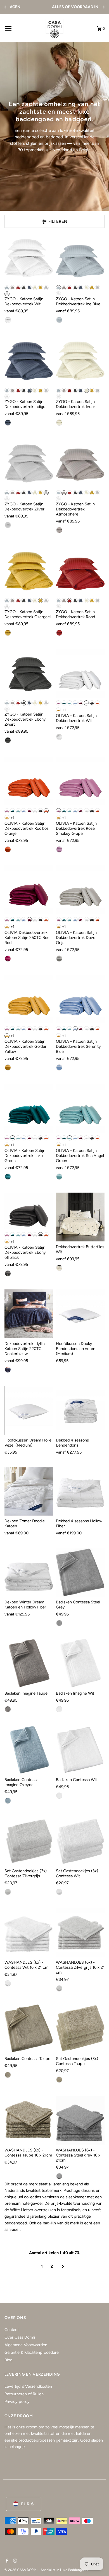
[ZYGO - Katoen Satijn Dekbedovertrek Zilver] (29, 463)
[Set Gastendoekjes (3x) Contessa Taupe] (80, 2029)
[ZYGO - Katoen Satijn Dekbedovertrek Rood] (80, 571)
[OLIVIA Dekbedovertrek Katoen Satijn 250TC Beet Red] (29, 890)
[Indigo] (29, 288)
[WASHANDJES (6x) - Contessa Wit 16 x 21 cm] (29, 1932)
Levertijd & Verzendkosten (28, 2386)
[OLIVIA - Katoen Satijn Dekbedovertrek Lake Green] (29, 1108)
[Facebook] (6, 2561)
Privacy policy (17, 2401)
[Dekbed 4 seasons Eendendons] (80, 1410)
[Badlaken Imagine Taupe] (29, 1663)
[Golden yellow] (58, 710)
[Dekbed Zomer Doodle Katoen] (29, 1491)
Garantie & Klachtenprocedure (32, 2352)
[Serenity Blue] (75, 703)
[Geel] (8, 633)
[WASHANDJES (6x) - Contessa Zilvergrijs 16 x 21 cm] (80, 1932)
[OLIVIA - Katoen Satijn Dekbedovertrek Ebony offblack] (29, 1211)
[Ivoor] (35, 288)
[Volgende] (63, 2266)
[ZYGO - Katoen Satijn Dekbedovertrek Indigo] (29, 361)
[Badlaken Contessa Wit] (80, 1750)
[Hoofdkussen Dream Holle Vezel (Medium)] (29, 1410)
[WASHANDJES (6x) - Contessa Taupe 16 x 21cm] (29, 2120)
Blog (8, 2360)
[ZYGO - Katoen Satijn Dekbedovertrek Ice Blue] (80, 258)
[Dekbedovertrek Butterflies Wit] (80, 1217)
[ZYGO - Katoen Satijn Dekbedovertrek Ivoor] (80, 361)
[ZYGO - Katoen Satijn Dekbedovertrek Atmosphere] (80, 463)
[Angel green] (70, 703)
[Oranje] (98, 703)
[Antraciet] (59, 1623)
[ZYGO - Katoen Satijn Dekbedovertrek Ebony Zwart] (29, 673)
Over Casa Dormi (20, 2337)
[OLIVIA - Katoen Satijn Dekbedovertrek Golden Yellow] (29, 999)
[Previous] (6, 7)
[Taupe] (59, 530)
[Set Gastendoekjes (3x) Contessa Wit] (80, 1841)
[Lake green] (64, 703)
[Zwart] (24, 288)
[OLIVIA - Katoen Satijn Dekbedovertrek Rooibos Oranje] (29, 781)
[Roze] (58, 703)
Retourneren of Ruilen (24, 2394)
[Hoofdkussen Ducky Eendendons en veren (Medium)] (80, 1314)
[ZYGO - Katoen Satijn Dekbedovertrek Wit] (29, 258)
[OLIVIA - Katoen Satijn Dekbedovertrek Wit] (80, 673)
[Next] (103, 7)
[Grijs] (8, 525)
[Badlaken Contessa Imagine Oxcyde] (29, 1750)
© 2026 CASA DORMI (21, 2570)
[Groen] (8, 1177)
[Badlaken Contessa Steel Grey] (80, 1572)
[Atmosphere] (13, 288)
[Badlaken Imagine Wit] (80, 1663)
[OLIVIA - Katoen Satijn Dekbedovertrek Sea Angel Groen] (80, 1108)
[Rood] (18, 288)
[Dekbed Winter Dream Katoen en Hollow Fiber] (29, 1572)
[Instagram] (14, 2561)
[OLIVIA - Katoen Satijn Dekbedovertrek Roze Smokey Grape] (80, 781)
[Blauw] (59, 320)
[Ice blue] (7, 288)
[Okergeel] (41, 288)
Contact (12, 2330)
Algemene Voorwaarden (26, 2345)
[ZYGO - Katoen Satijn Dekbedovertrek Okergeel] (29, 571)
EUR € (28, 2504)
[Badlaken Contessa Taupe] (29, 2029)
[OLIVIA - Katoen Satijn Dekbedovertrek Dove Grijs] (80, 890)
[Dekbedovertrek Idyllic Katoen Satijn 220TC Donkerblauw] (29, 1314)
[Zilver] (46, 288)
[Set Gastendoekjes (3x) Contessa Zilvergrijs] (29, 1841)
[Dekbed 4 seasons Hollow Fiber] (80, 1491)
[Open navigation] (22, 28)
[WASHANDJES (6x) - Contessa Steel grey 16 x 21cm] (80, 2120)
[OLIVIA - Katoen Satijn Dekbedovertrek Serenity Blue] (80, 999)
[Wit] (7, 294)
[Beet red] (81, 703)
